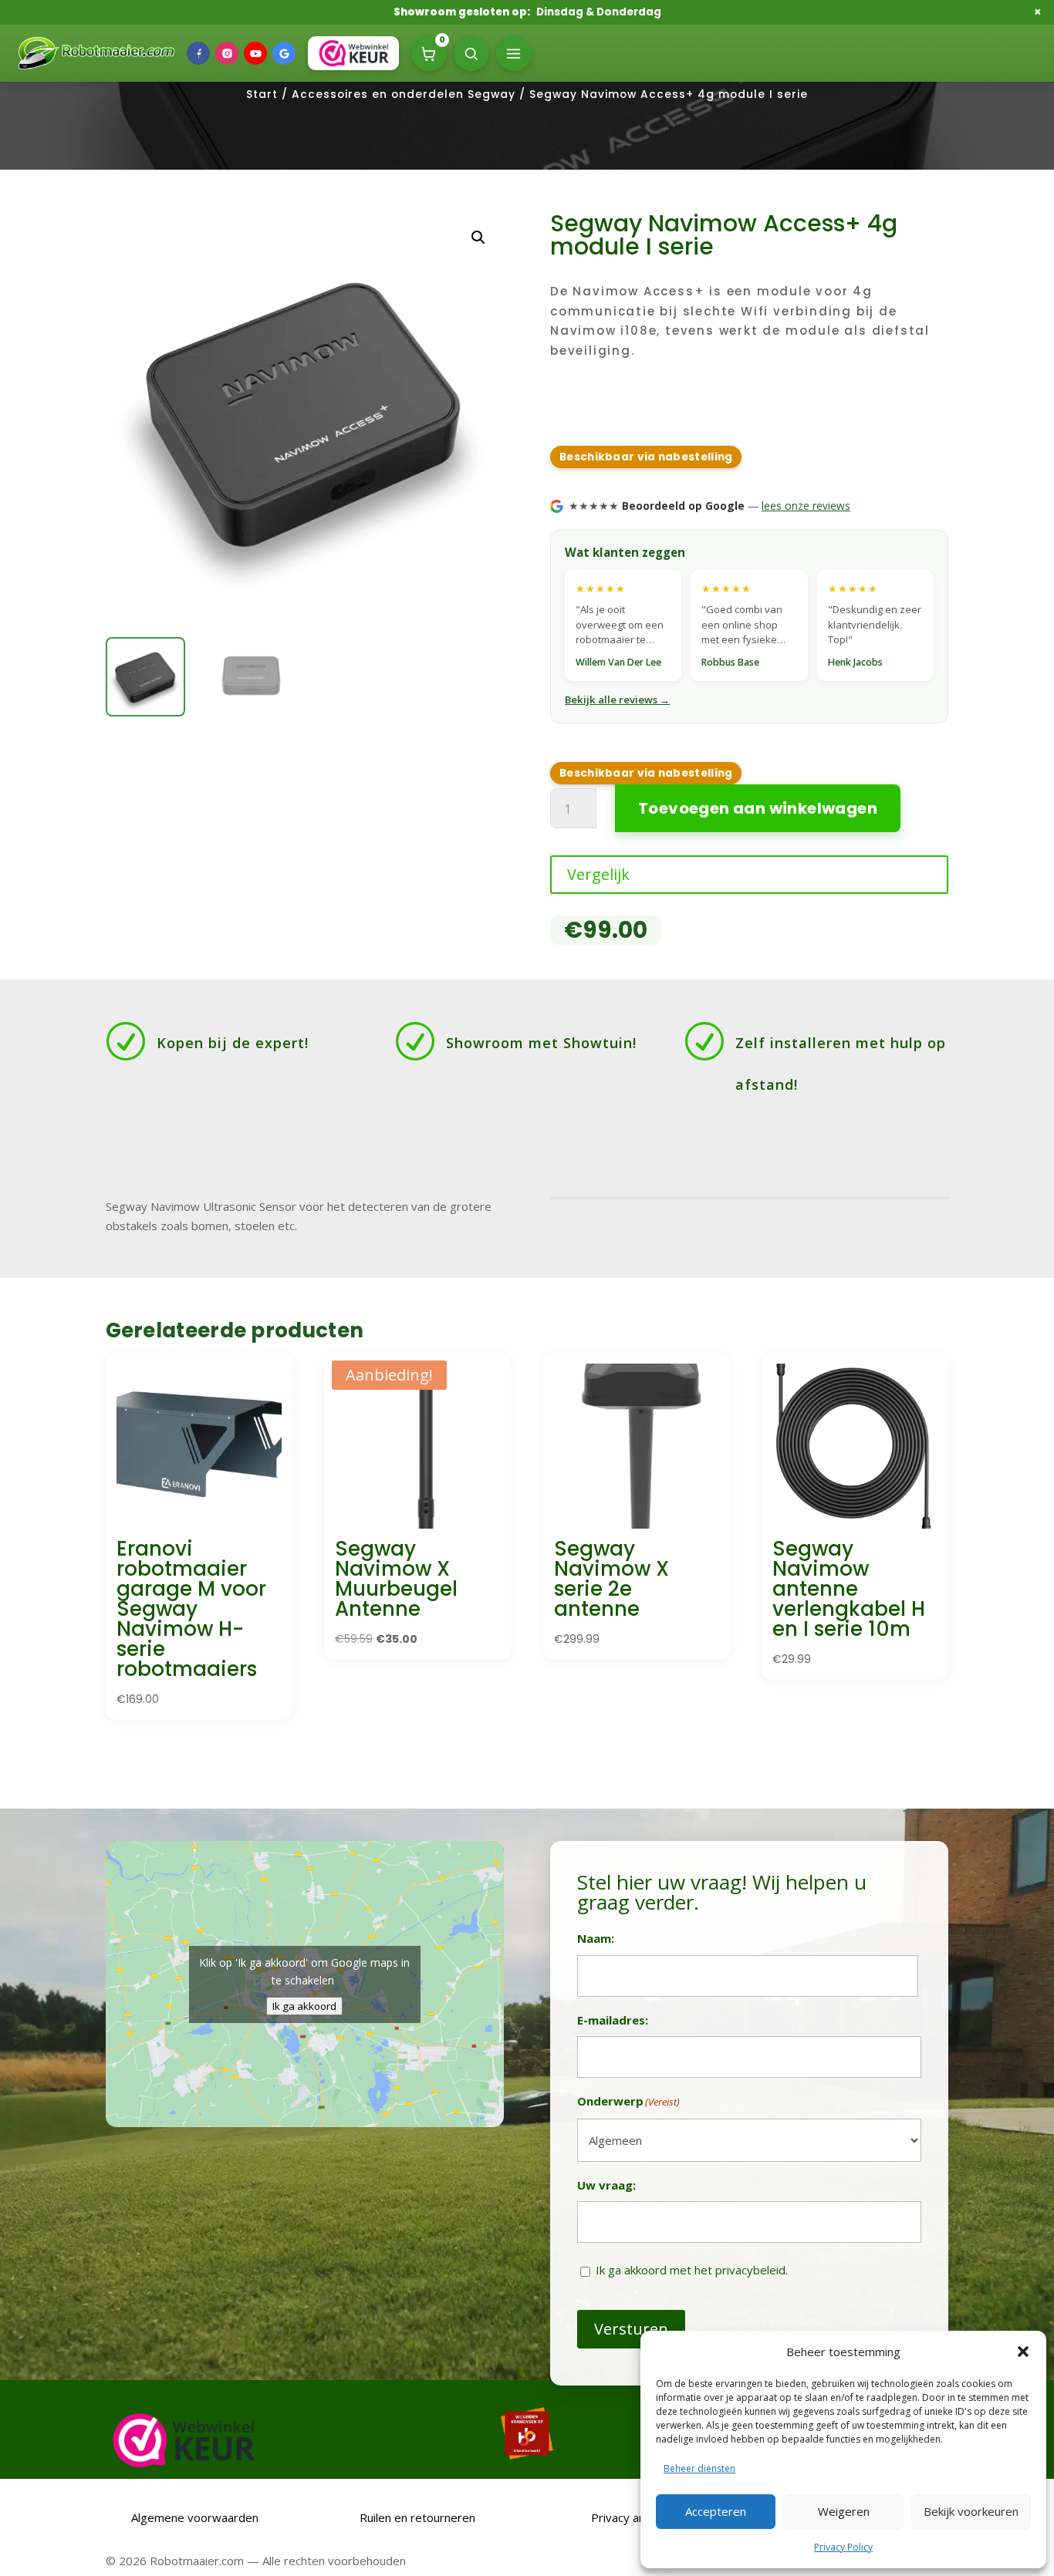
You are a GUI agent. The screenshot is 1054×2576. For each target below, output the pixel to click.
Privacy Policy (843, 2547)
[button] (1023, 2352)
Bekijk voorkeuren (971, 2511)
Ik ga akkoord (304, 2006)
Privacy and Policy (638, 2517)
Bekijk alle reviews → (617, 700)
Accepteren (716, 2511)
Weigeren (844, 2511)
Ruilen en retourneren (416, 2517)
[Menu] (514, 53)
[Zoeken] (471, 53)
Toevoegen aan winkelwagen (758, 808)
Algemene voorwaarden (193, 2517)
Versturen (631, 2329)
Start (262, 94)
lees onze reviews (806, 506)
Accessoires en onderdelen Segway (404, 94)
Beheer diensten (699, 2468)
